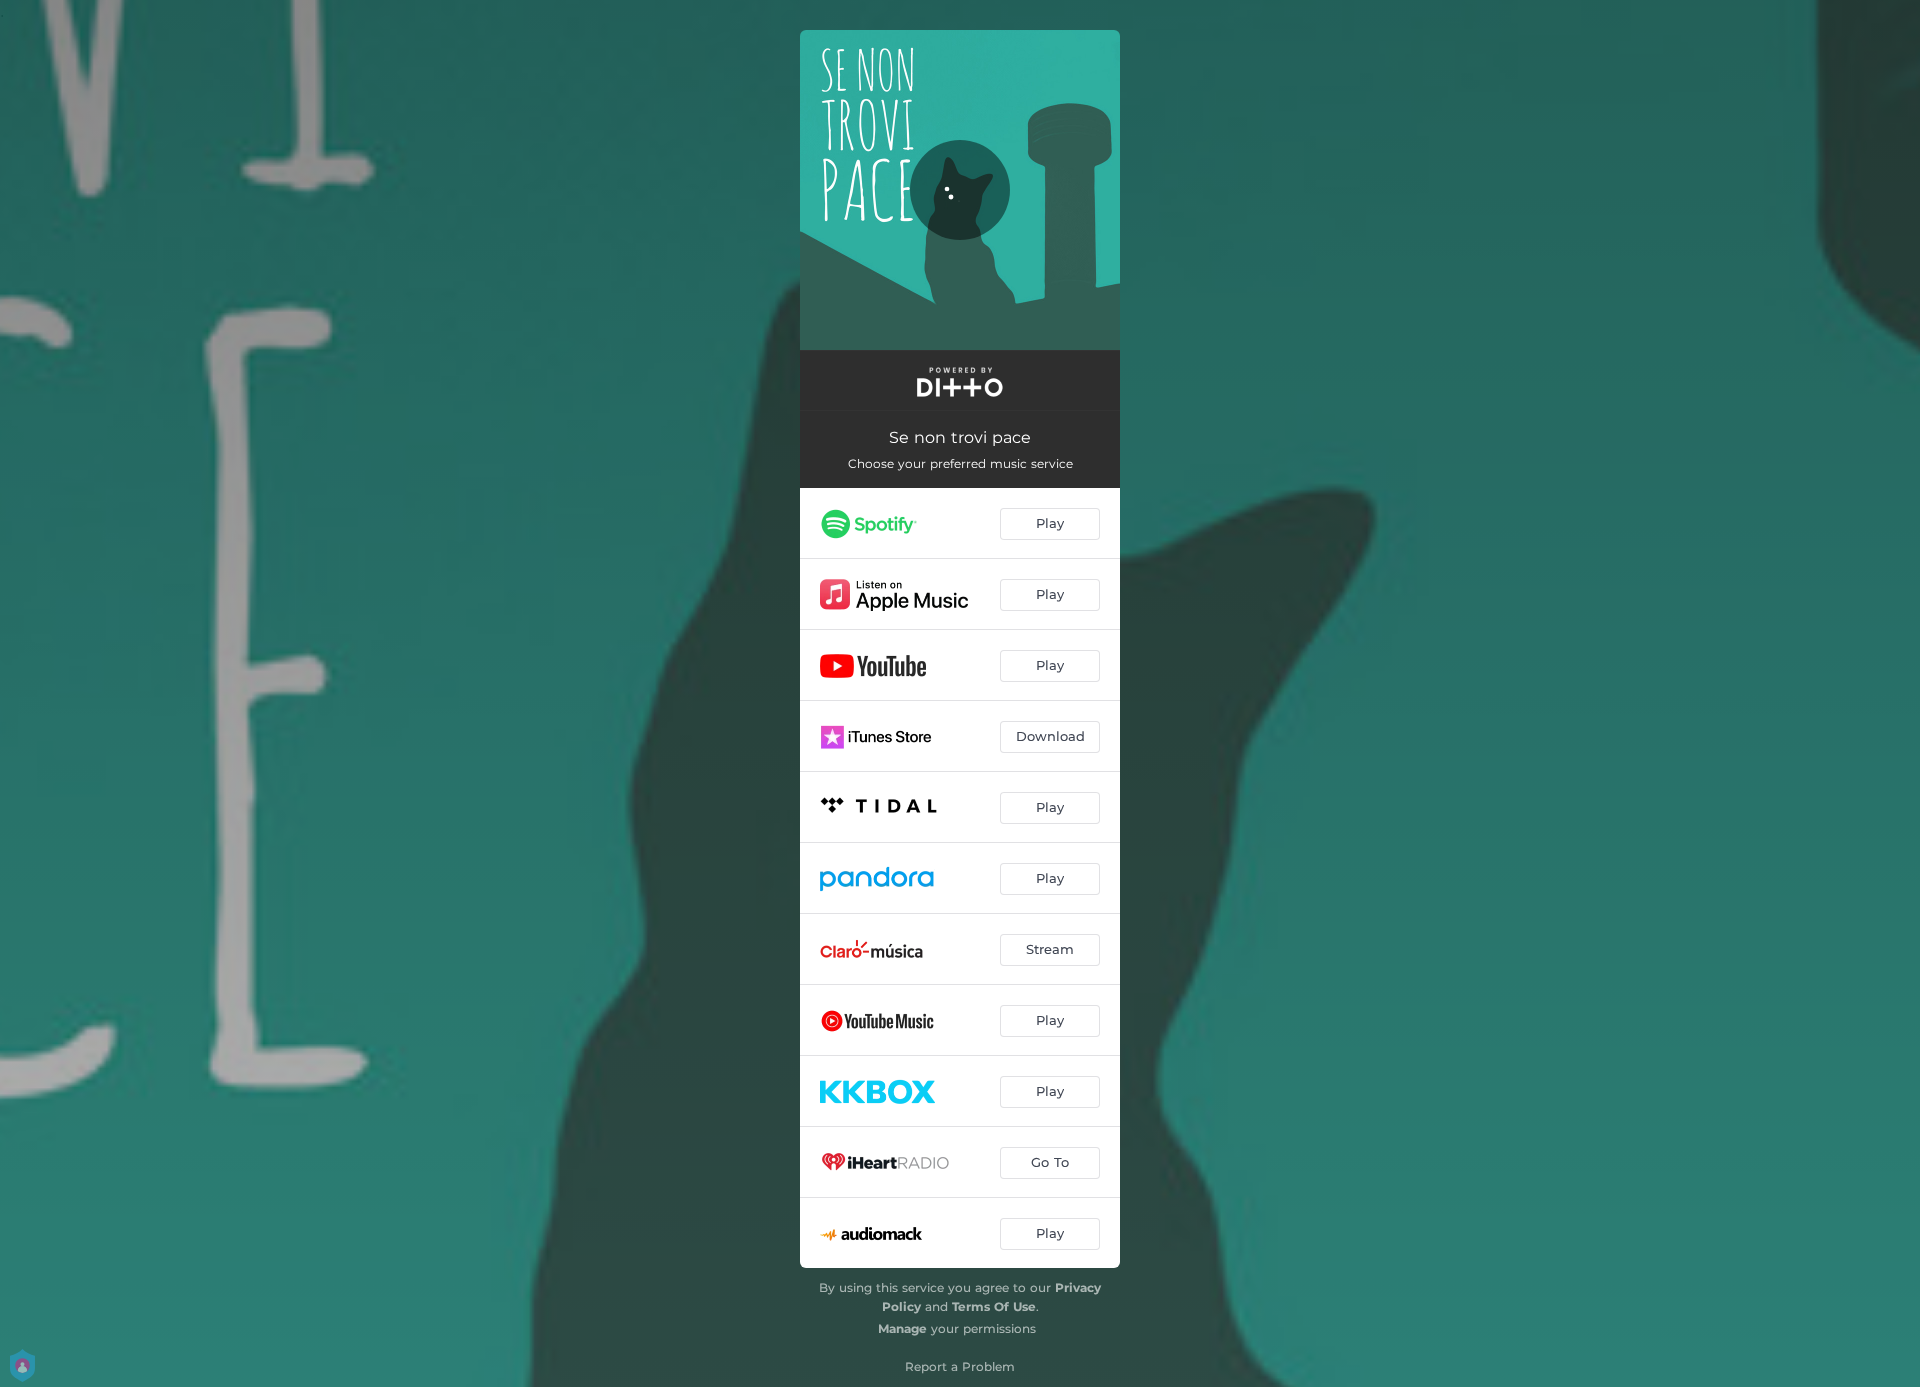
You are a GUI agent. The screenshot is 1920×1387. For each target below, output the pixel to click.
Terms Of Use (994, 1306)
